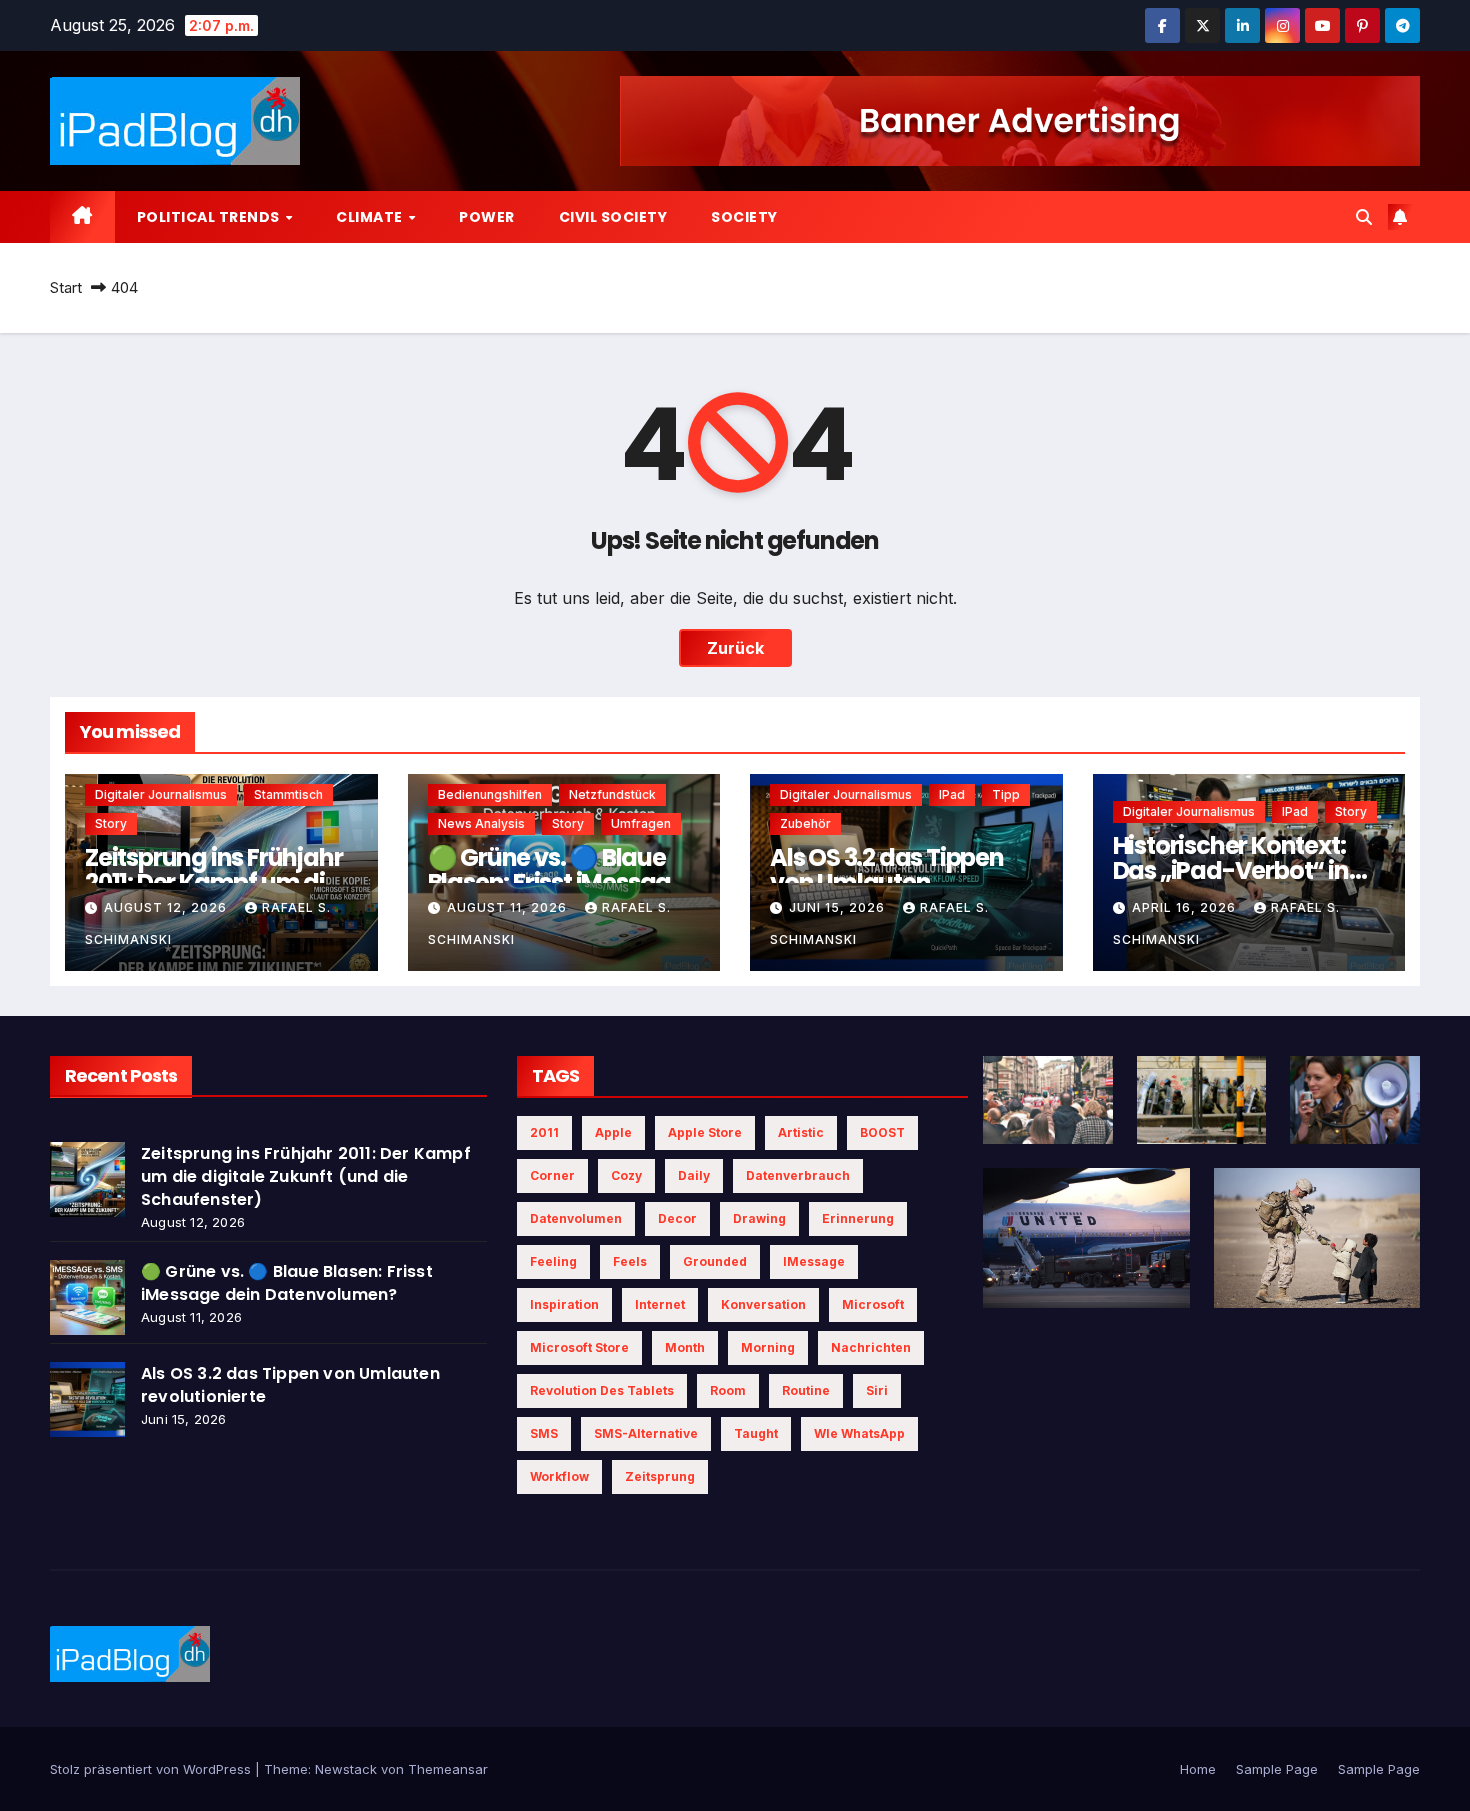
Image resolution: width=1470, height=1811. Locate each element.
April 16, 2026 (1186, 907)
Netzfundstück (612, 794)
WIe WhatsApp (859, 1433)
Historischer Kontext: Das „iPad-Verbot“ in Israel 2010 (1231, 870)
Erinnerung (858, 1218)
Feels (630, 1261)
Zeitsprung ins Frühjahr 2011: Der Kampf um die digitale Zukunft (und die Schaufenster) (306, 1176)
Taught (756, 1433)
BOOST (882, 1132)
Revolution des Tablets (602, 1390)
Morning (768, 1347)
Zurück (735, 648)
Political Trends (210, 217)
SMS (544, 1433)
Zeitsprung (660, 1476)
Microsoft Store (579, 1347)
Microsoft (873, 1304)
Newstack (346, 1769)
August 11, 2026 (509, 907)
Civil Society (613, 217)
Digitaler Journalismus (161, 794)
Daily (694, 1175)
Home (1198, 1769)
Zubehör (805, 823)
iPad (952, 794)
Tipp (1006, 794)
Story (111, 823)
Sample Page (1277, 1769)
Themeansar (448, 1769)
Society (744, 217)
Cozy (626, 1175)
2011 (544, 1132)
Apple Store (705, 1132)
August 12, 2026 (167, 907)
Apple (613, 1132)
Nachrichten (871, 1347)
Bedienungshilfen (490, 794)
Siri (877, 1390)
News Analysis (481, 823)
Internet (660, 1304)
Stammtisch (288, 794)
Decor (677, 1218)
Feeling (553, 1261)
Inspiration (564, 1304)
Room (728, 1390)
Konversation (763, 1304)
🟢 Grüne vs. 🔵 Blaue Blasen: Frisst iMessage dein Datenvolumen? (556, 882)
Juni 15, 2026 (839, 907)
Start (66, 287)
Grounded (715, 1261)
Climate (371, 217)
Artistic (801, 1132)
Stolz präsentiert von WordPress (152, 1769)
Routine (806, 1390)
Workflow (559, 1476)
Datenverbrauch (798, 1175)
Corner (552, 1175)
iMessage (814, 1261)
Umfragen (641, 823)
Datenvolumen (576, 1218)
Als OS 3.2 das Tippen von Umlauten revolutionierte (887, 882)
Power (487, 217)
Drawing (759, 1218)
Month (685, 1347)
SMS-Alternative (646, 1433)
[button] (1364, 217)
